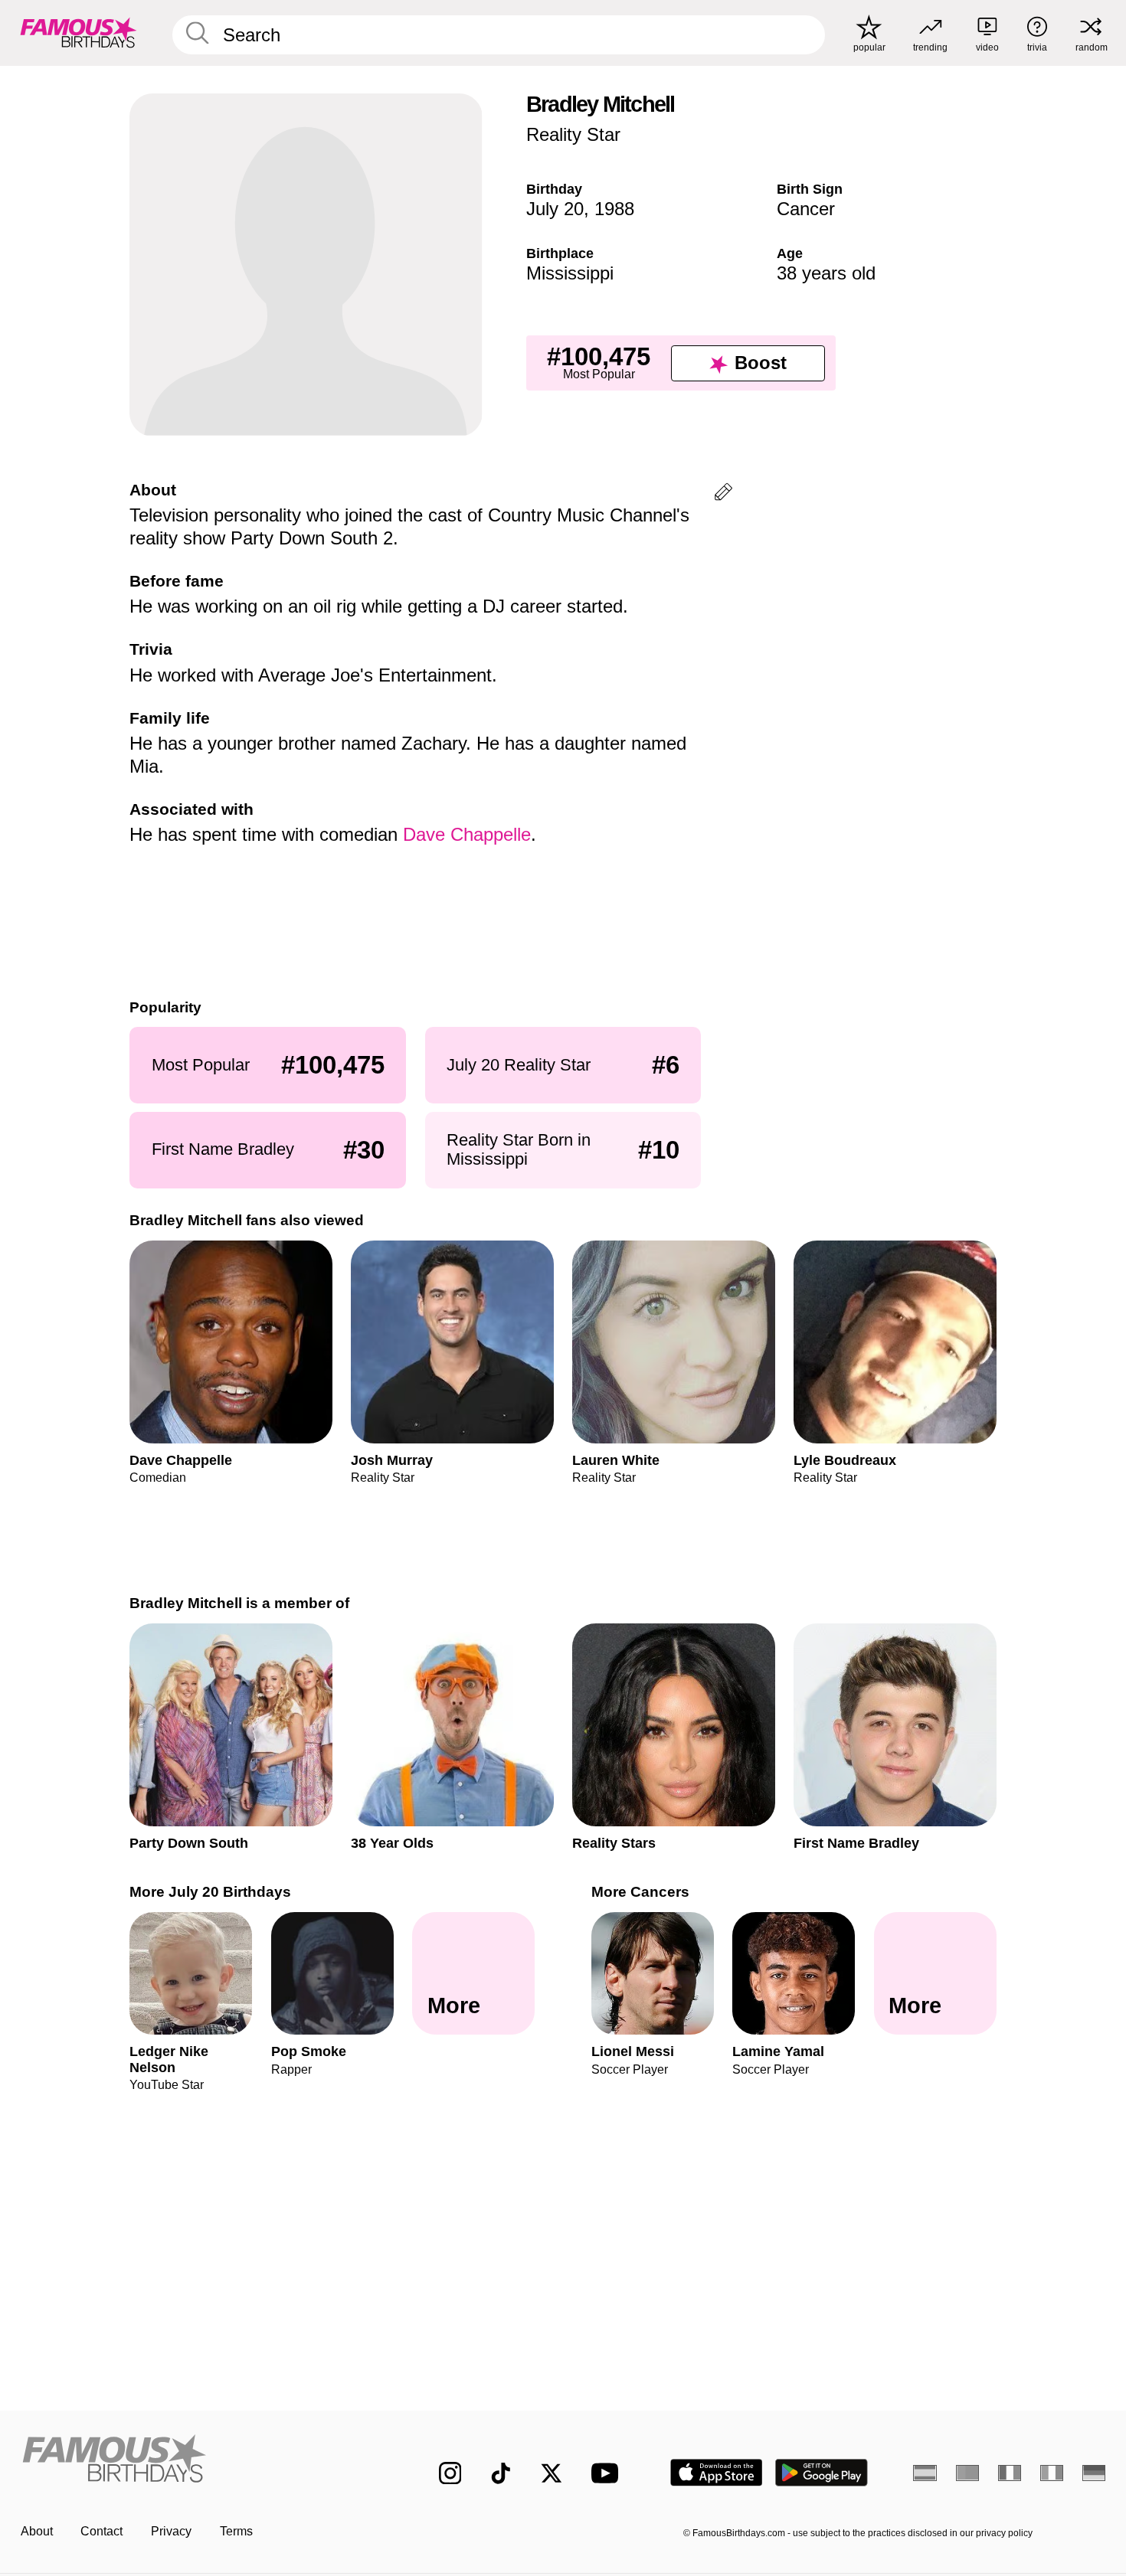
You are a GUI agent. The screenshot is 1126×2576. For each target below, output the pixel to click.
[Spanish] (925, 2473)
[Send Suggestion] (723, 494)
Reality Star (573, 134)
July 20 (555, 209)
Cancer (806, 209)
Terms (236, 2531)
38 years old (826, 273)
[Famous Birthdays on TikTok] (501, 2473)
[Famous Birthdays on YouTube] (608, 2473)
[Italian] (1052, 2473)
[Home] (198, 2460)
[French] (1010, 2473)
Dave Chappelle (467, 834)
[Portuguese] (968, 2473)
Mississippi (570, 273)
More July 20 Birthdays (210, 1892)
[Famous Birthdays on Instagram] (450, 2473)
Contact (101, 2531)
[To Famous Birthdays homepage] (79, 33)
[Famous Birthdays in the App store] (717, 2473)
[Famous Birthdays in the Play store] (822, 2473)
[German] (1094, 2473)
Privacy (171, 2531)
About (37, 2531)
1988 (614, 209)
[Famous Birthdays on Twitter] (552, 2473)
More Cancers (640, 1892)
